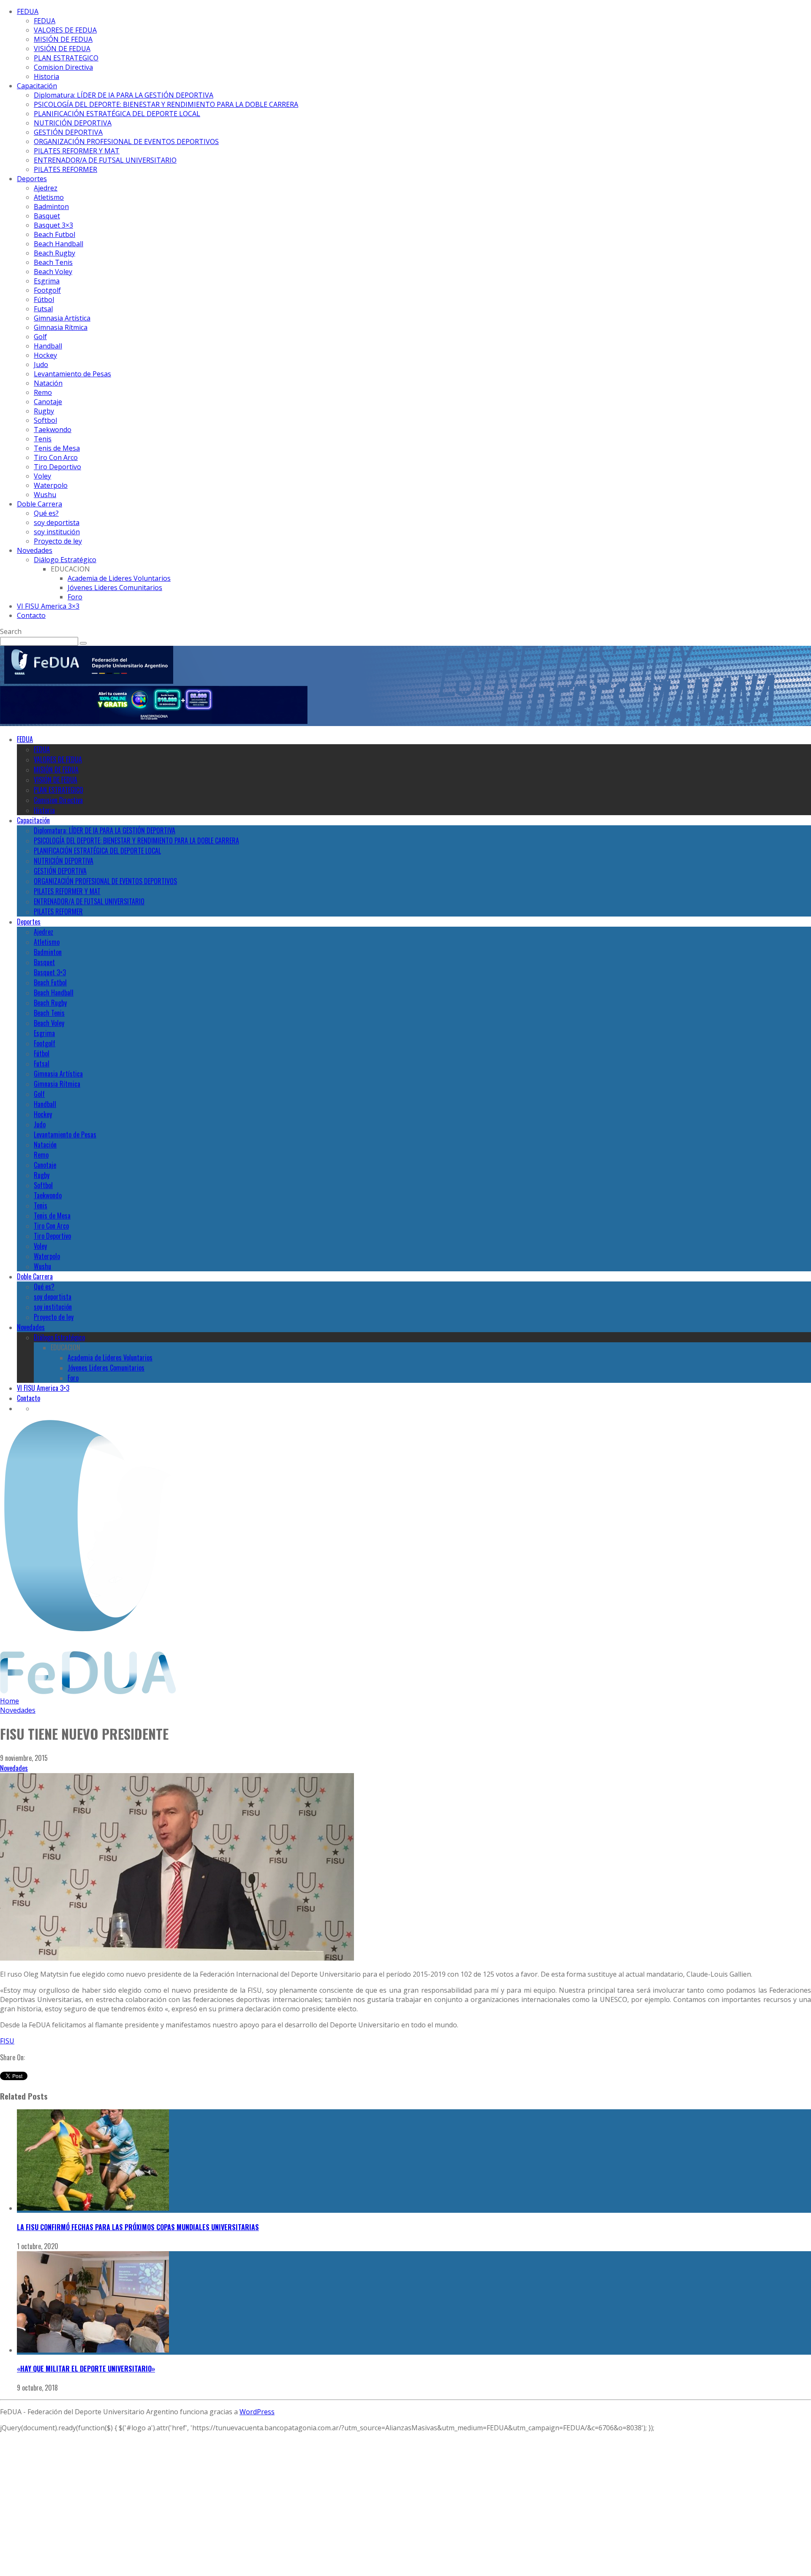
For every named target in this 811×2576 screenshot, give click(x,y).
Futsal (43, 309)
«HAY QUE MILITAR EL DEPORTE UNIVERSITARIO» (86, 2369)
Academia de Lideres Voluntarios (119, 578)
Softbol (45, 420)
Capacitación (37, 86)
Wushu (45, 495)
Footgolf (47, 290)
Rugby (44, 411)
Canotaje (48, 402)
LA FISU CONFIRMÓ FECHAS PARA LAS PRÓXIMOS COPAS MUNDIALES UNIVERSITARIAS (138, 2227)
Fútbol (44, 299)
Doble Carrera (39, 504)
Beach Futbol (54, 234)
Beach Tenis (53, 262)
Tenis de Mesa (57, 448)
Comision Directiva (63, 67)
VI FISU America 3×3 (48, 606)
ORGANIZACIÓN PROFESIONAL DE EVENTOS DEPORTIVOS (126, 141)
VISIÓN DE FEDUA (62, 49)
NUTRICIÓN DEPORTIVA (73, 123)
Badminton (51, 207)
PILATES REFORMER (65, 169)
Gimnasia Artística (62, 318)
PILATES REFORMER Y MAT (77, 151)
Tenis (43, 439)
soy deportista (57, 522)
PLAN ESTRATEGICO (66, 58)
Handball (48, 346)
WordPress (257, 2412)
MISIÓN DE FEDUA (63, 39)
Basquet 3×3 (53, 225)
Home (10, 1701)
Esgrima (47, 281)
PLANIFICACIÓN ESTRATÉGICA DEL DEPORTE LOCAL (117, 114)
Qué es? (46, 513)
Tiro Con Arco (56, 457)
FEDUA (28, 11)
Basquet (47, 216)
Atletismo (49, 197)
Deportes (32, 179)
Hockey (45, 355)
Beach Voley (53, 272)
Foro (75, 597)
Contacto (31, 615)
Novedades (35, 550)
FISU (7, 2041)
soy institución (57, 532)
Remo (43, 392)
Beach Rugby (54, 253)
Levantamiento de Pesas (72, 374)
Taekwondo (53, 430)
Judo (41, 365)
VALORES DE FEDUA (65, 30)
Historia (46, 76)
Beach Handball (59, 244)
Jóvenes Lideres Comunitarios (115, 588)
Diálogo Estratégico (65, 560)
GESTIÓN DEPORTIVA (68, 132)
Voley (42, 476)
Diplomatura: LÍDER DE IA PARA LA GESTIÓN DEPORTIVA (124, 95)
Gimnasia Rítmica (61, 327)
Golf (40, 337)
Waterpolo (51, 485)
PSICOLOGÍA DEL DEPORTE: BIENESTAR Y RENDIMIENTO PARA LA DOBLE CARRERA (166, 104)
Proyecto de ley (58, 541)
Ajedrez (46, 188)
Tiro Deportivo (57, 467)
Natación (48, 383)
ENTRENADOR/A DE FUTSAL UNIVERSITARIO (105, 160)
